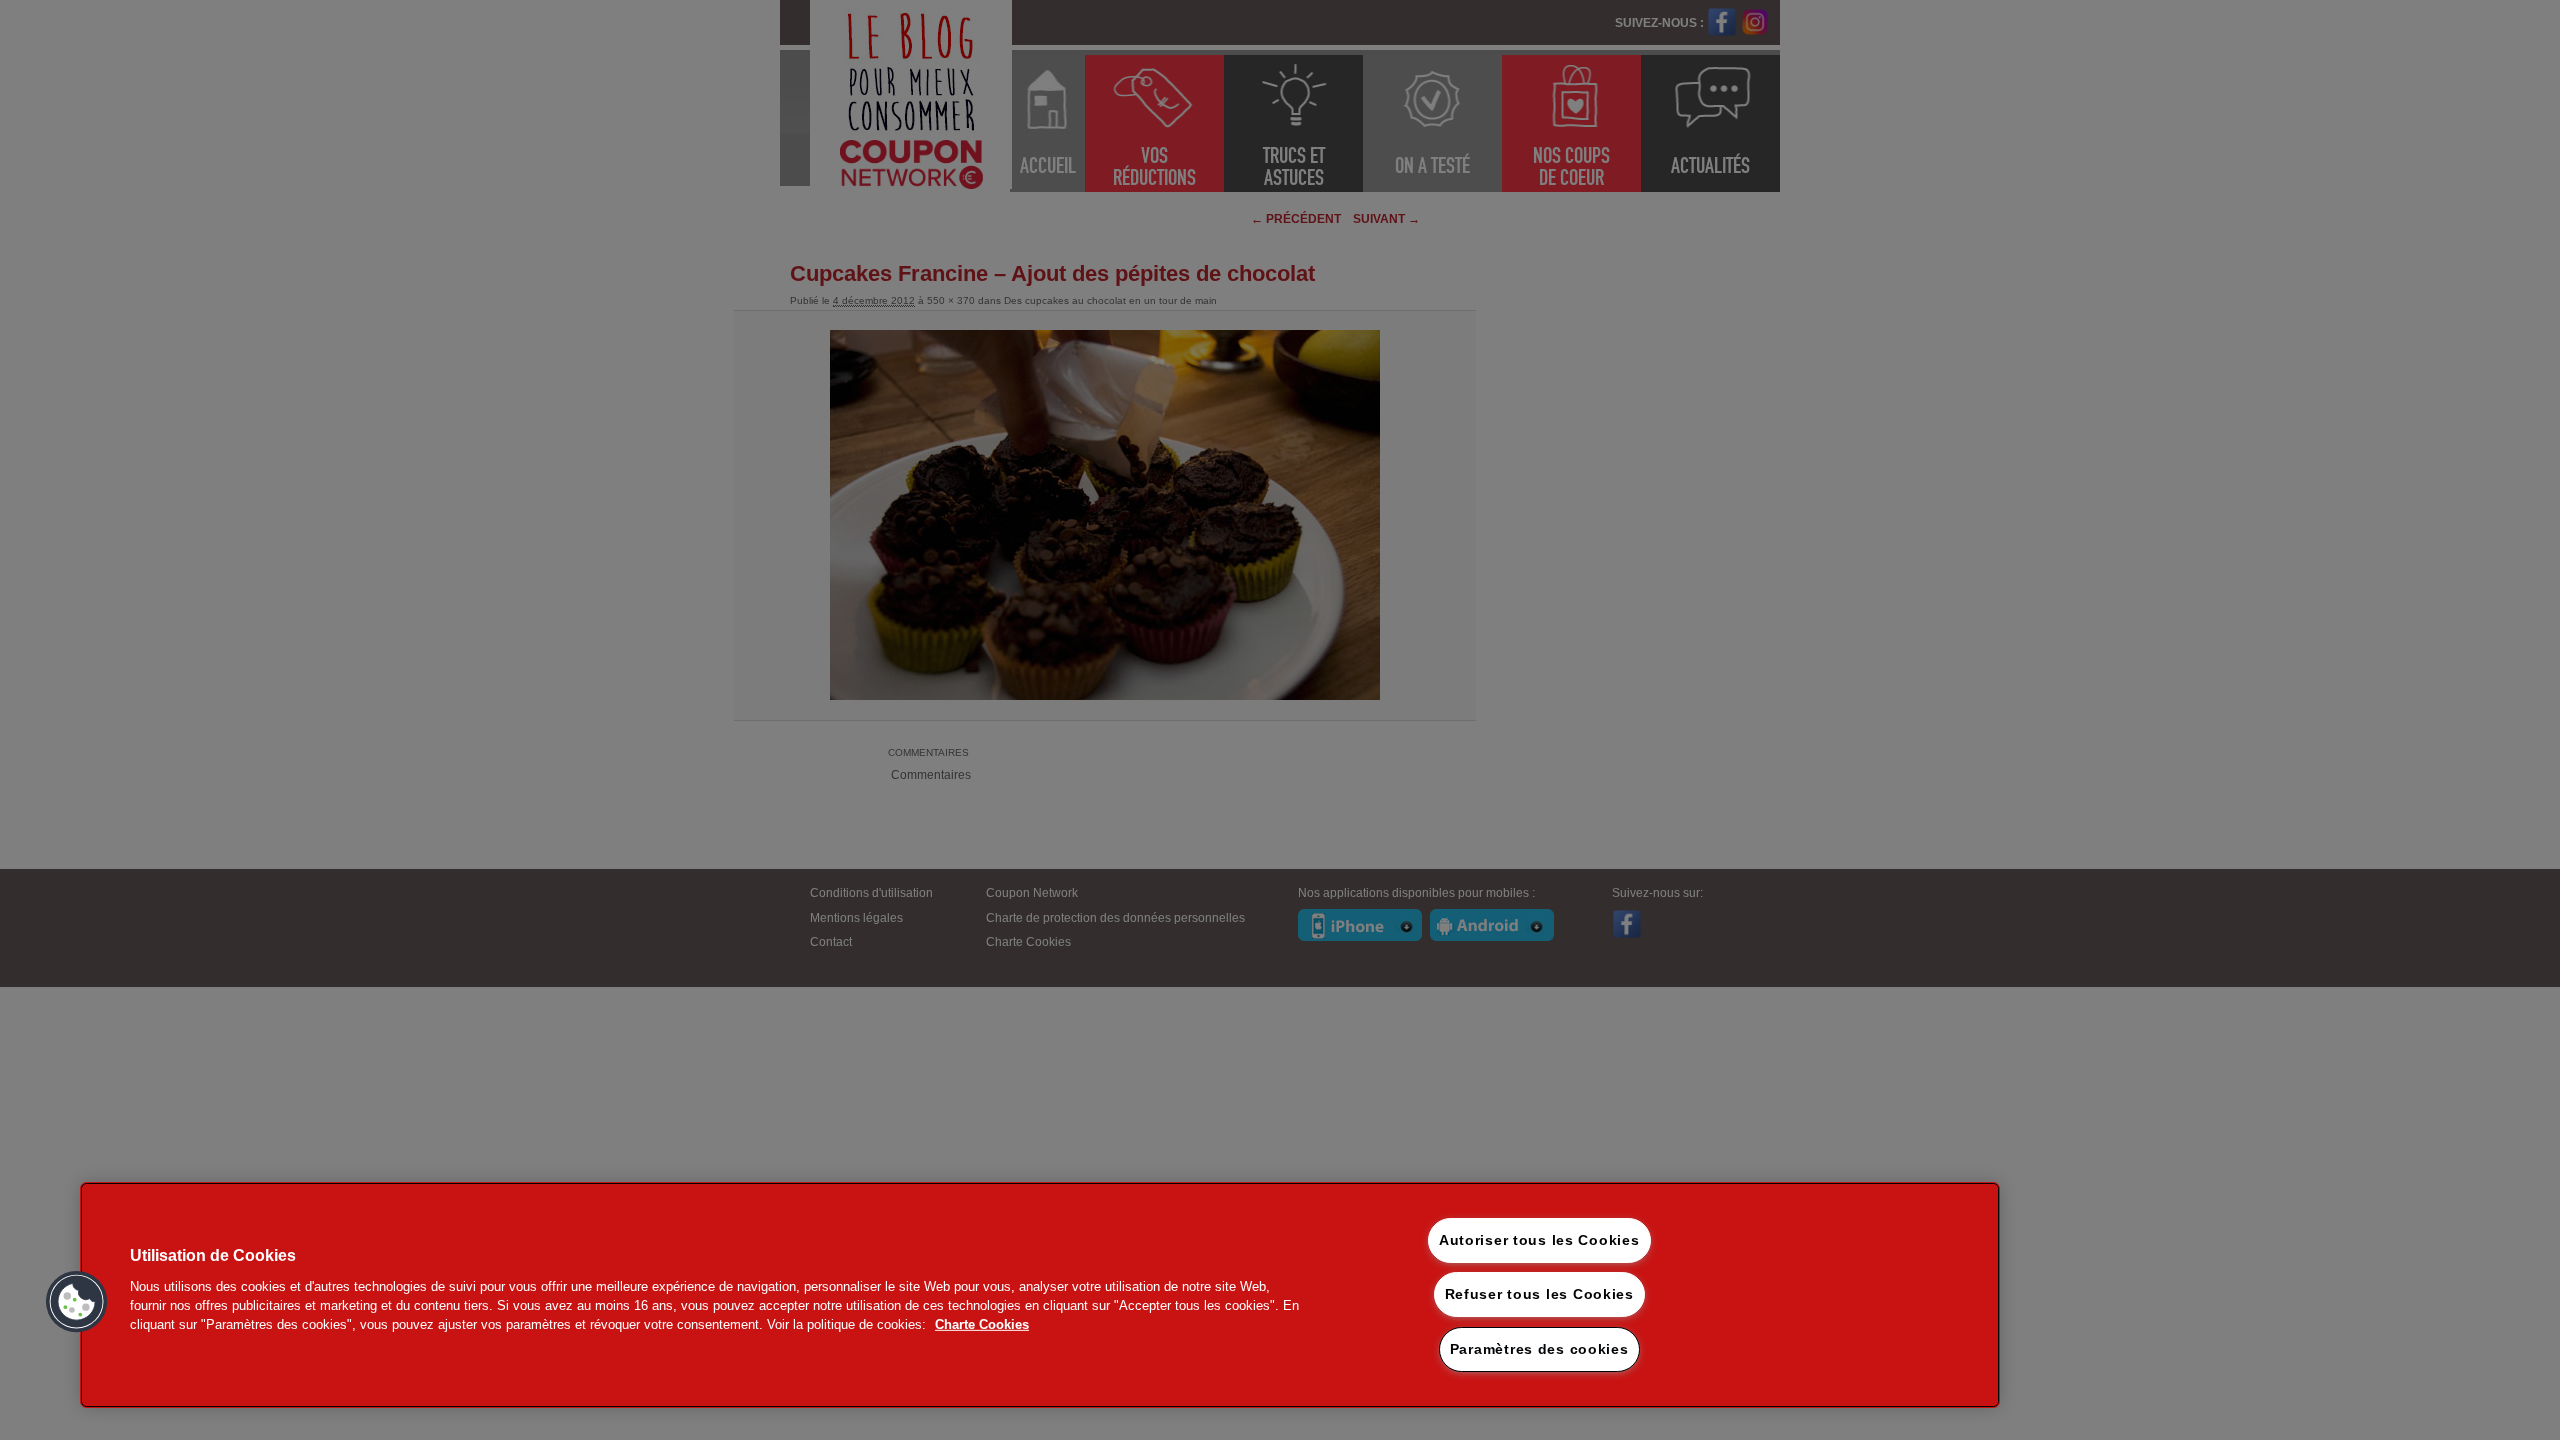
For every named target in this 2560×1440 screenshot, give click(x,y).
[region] (1040, 1295)
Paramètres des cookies (1539, 1349)
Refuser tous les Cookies (1539, 1294)
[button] (77, 1302)
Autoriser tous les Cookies (1539, 1240)
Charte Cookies (982, 1324)
